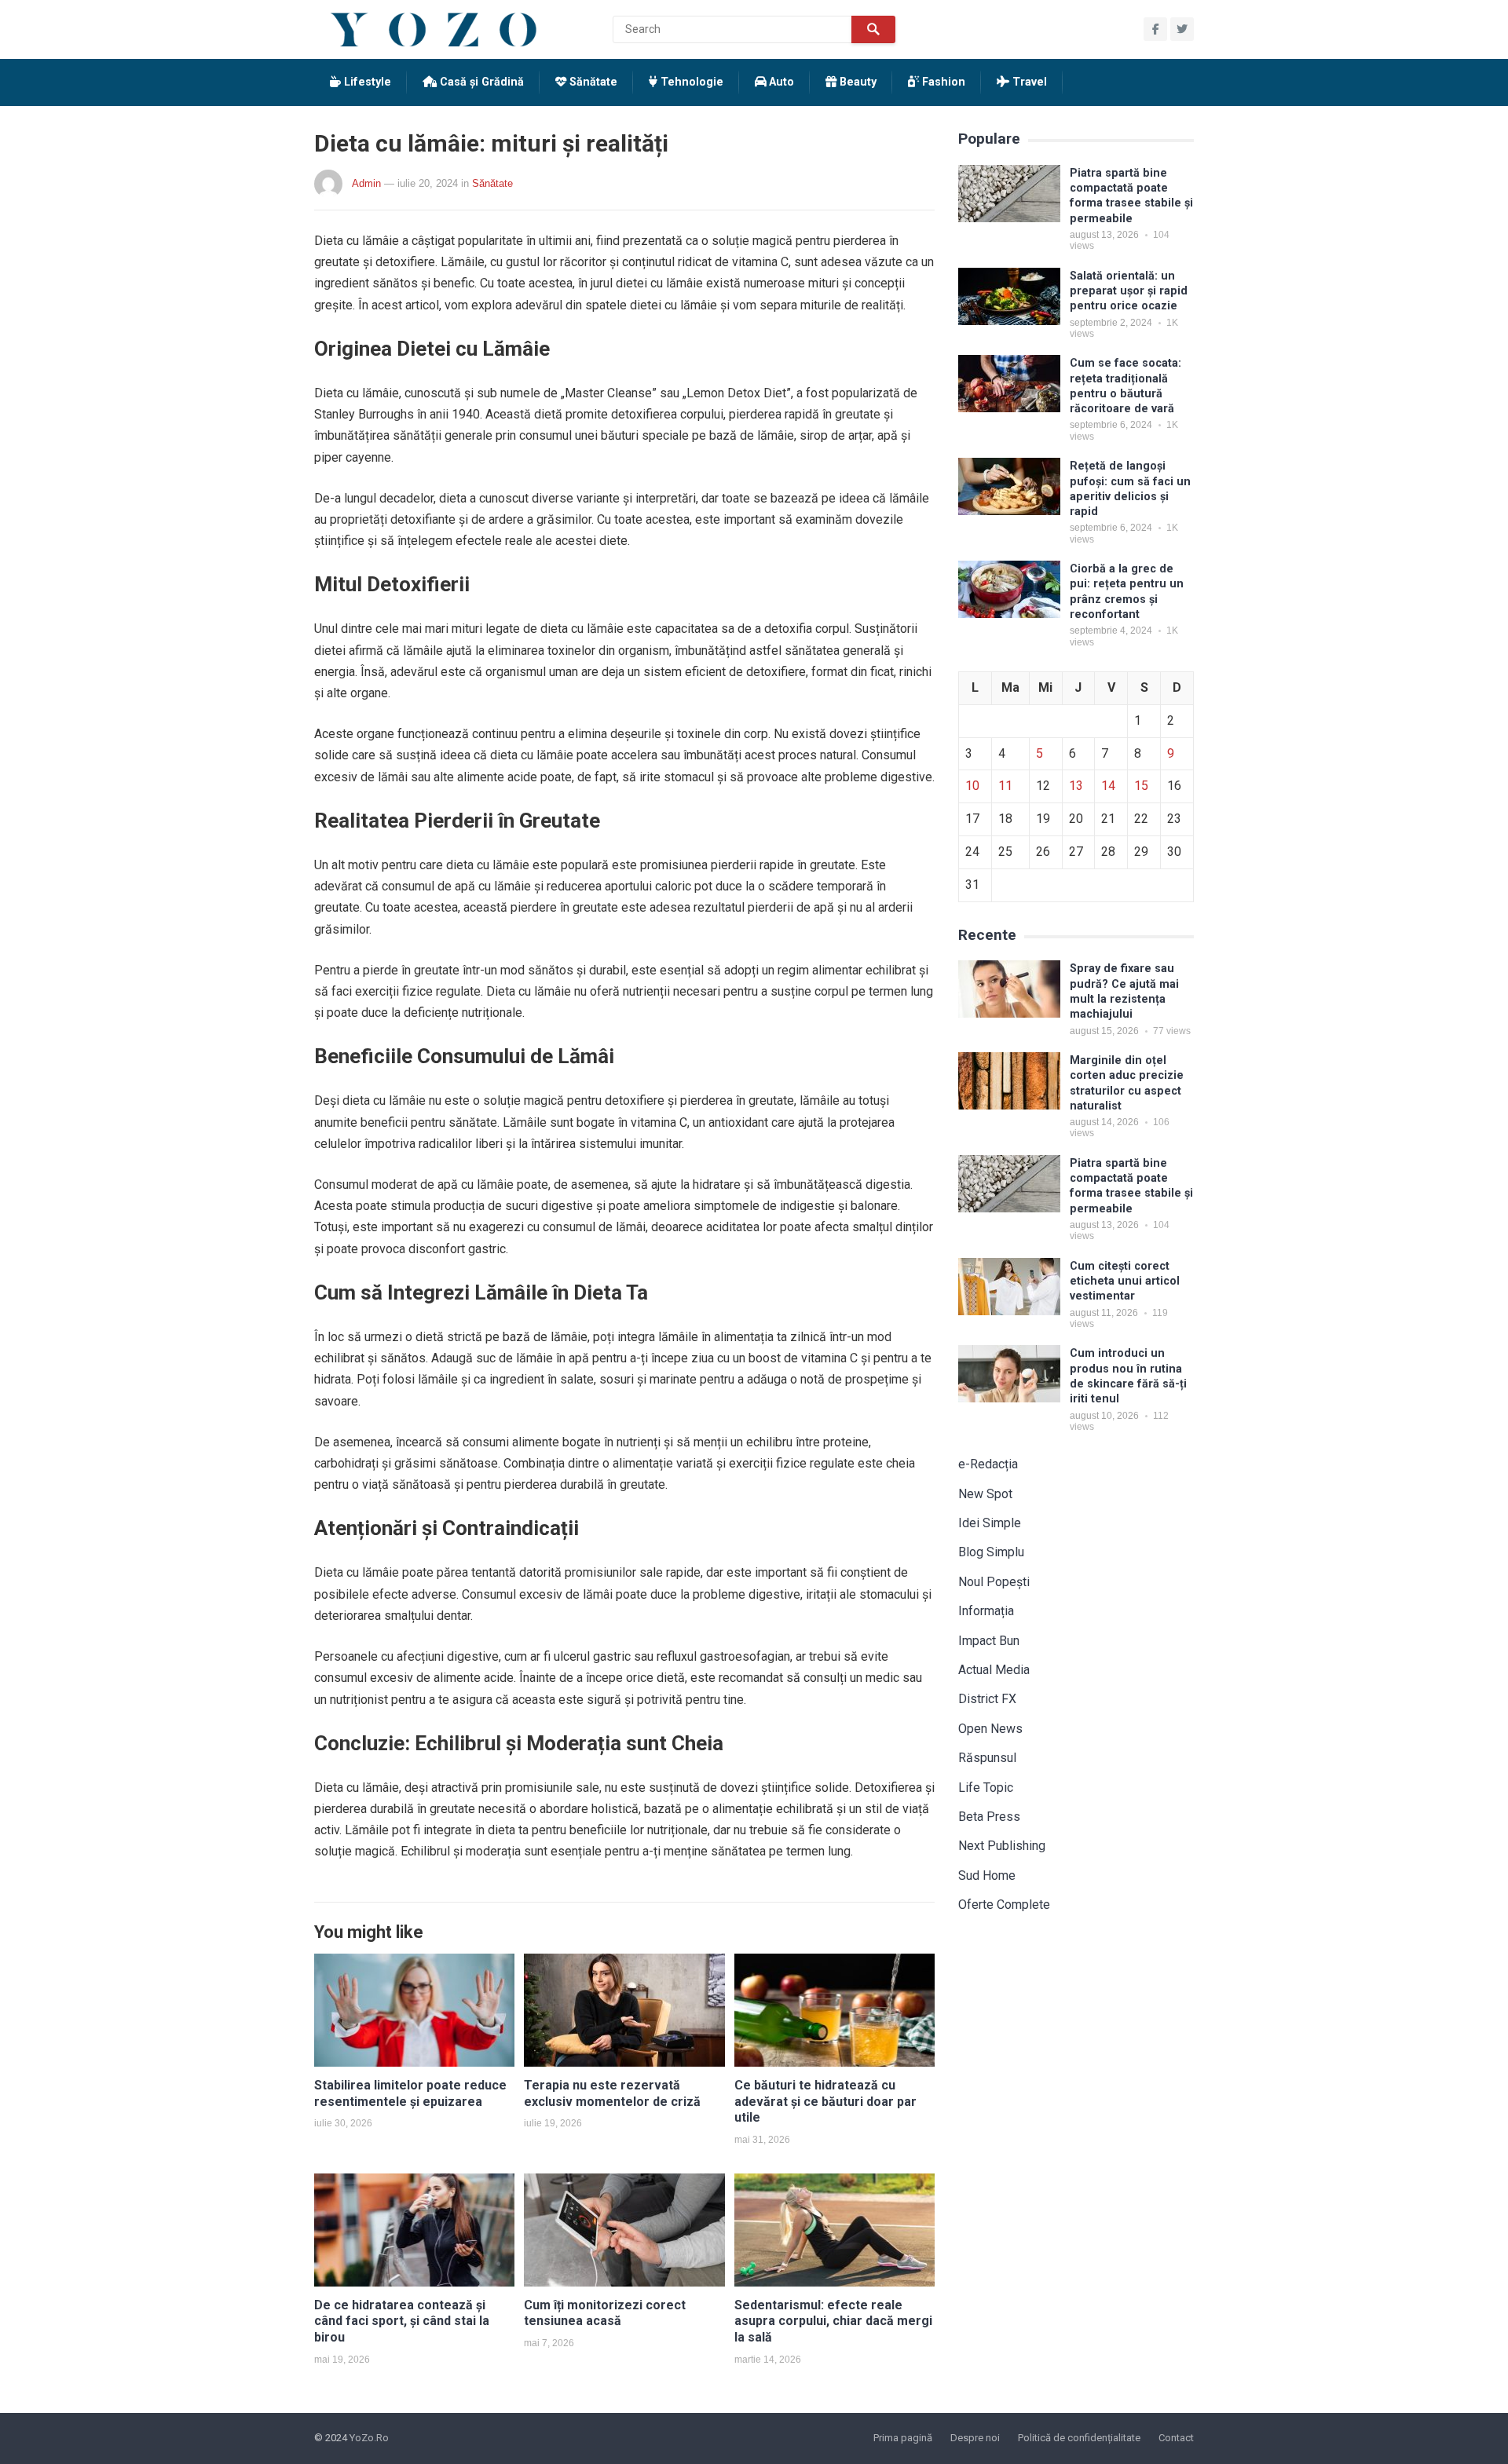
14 (1108, 786)
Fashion (942, 82)
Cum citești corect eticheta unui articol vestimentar (1125, 1281)
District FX (987, 1699)
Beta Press (989, 1817)
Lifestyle (366, 82)
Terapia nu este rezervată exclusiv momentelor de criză (612, 2093)
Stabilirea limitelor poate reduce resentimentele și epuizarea (410, 2093)
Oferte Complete (1004, 1905)
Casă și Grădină (480, 82)
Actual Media (994, 1670)
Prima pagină (903, 2438)
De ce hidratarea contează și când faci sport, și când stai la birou (402, 2321)
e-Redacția (988, 1464)
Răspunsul (987, 1758)
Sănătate (592, 82)
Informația (986, 1611)
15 (1141, 786)
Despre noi (975, 2438)
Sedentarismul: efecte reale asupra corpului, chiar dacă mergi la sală (833, 2321)
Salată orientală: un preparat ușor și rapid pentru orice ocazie (1129, 291)
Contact (1176, 2438)
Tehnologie (690, 82)
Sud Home (987, 1875)
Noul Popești (994, 1582)
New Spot (985, 1494)
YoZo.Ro (369, 2438)
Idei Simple (990, 1523)
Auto (780, 82)
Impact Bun (989, 1641)
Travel (1028, 82)
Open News (990, 1729)
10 (972, 786)
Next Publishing (1002, 1846)
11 (1005, 786)
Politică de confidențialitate (1079, 2438)
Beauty (856, 82)
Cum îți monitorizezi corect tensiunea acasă (605, 2313)
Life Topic (986, 1788)
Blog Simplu (991, 1552)
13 (1076, 786)
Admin (366, 183)
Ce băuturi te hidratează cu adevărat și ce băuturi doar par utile (825, 2102)
